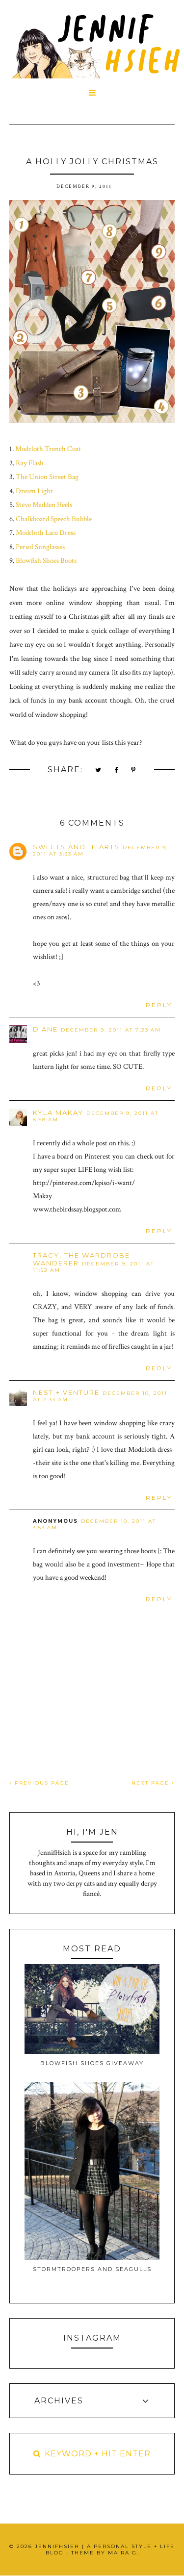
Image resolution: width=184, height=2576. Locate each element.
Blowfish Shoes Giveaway (92, 2063)
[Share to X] (99, 770)
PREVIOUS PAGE (41, 1783)
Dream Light (34, 491)
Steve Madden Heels (44, 505)
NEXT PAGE (152, 1783)
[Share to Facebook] (117, 770)
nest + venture (66, 1392)
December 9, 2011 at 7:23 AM (111, 1030)
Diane (45, 1029)
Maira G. (123, 2553)
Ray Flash (30, 463)
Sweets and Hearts (76, 847)
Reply (159, 1005)
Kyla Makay (58, 1112)
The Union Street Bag (47, 477)
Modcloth (29, 449)
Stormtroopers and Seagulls (92, 2269)
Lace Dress (60, 533)
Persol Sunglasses (40, 547)
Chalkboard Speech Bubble (54, 519)
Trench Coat (63, 449)
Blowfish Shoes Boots (46, 561)
